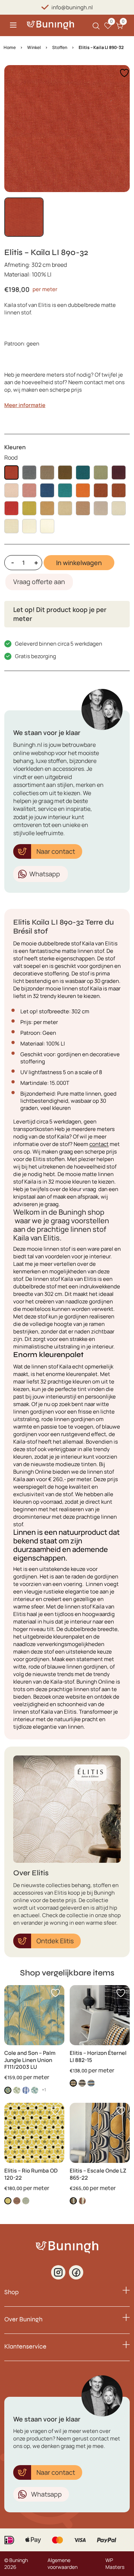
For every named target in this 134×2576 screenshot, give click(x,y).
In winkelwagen (79, 563)
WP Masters (115, 2564)
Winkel (34, 47)
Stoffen (60, 47)
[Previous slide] (16, 128)
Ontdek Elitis (55, 1941)
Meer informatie (25, 405)
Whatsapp (45, 874)
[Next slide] (118, 128)
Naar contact (56, 851)
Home (10, 47)
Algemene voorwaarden (63, 2564)
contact (99, 1144)
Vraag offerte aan (39, 582)
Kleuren (15, 447)
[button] (24, 217)
